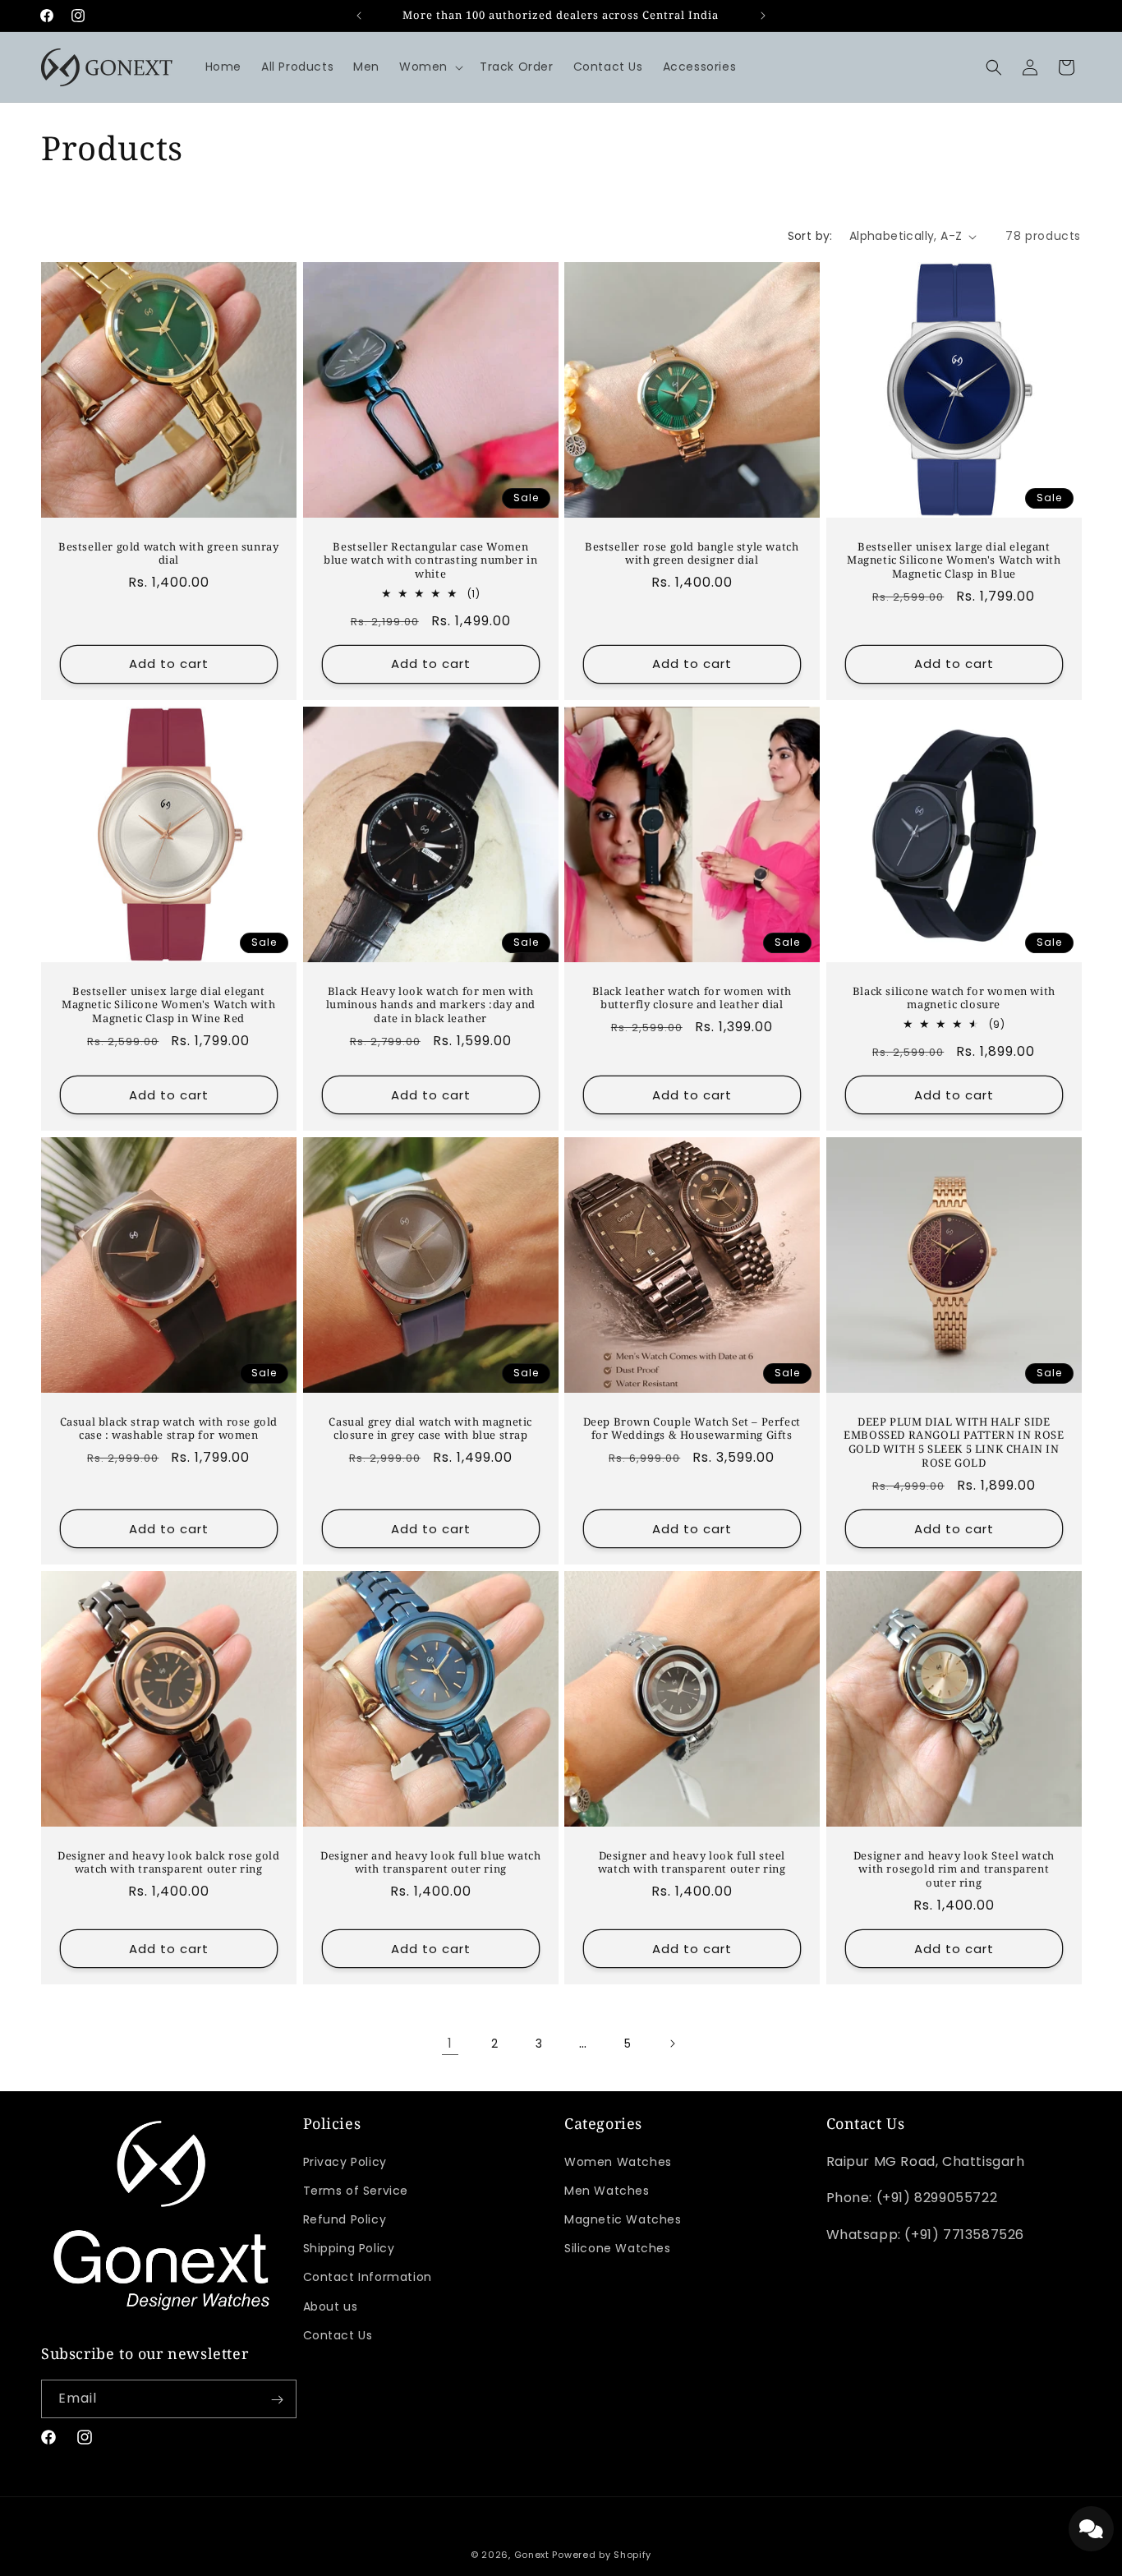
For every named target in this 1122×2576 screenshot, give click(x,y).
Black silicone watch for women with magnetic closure (953, 998)
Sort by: (810, 236)
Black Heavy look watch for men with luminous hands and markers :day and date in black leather (430, 1005)
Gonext (532, 2555)
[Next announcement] (763, 16)
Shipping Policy (349, 2248)
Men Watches (607, 2191)
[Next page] (672, 2044)
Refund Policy (345, 2219)
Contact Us (338, 2335)
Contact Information (368, 2278)
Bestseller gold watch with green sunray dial (168, 554)
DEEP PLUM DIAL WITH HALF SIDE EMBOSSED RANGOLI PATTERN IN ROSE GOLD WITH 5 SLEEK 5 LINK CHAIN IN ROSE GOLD (954, 1443)
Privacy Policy (345, 2162)
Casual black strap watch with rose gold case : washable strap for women (169, 1429)
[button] (430, 67)
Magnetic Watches (623, 2219)
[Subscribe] (278, 2400)
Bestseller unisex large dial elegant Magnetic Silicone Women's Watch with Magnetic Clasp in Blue (953, 561)
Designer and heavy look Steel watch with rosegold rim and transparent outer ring (953, 1870)
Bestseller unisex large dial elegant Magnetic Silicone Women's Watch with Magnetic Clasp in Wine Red (169, 1005)
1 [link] (450, 2043)
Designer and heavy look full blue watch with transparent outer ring (430, 1863)
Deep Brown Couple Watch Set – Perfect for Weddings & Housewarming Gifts (692, 1429)
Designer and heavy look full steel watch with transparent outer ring (692, 1863)
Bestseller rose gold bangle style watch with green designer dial (692, 554)
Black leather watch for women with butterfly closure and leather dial (692, 998)
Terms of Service (356, 2191)
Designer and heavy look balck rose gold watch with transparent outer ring (168, 1863)
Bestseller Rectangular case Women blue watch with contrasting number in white (430, 561)
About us (331, 2306)
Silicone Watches (618, 2248)
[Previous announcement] (359, 16)
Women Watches (618, 2162)
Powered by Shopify (602, 2555)
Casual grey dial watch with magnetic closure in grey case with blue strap (430, 1429)
